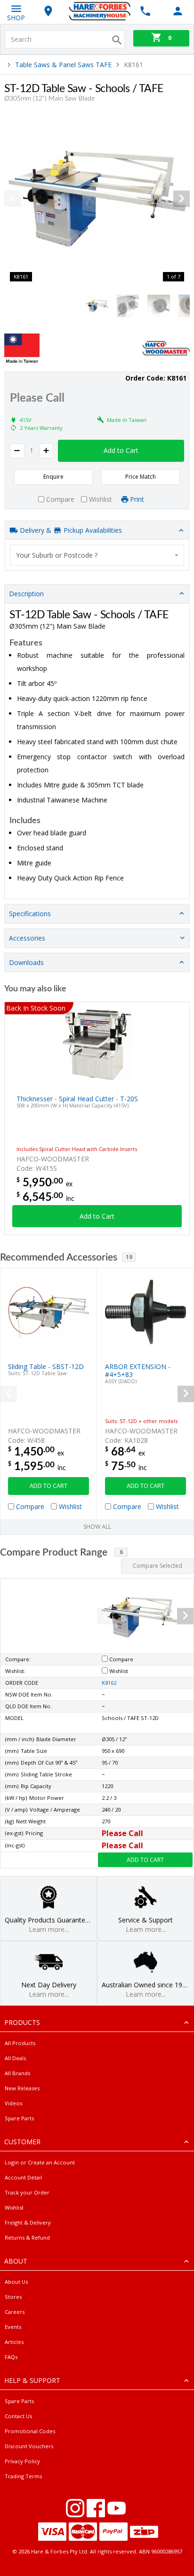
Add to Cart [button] (121, 450)
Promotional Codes (30, 2431)
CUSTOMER (22, 2142)
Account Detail (23, 2177)
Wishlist (14, 2207)
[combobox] (97, 555)
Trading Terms (23, 2476)
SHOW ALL (97, 1527)
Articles (14, 2342)
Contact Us (18, 2416)
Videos (13, 2103)
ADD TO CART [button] (48, 1486)
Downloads (26, 962)
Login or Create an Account (40, 2162)
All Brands (17, 2073)
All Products (20, 2043)
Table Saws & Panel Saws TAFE (63, 65)
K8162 (109, 1683)
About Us (16, 2282)
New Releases (22, 2088)
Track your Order (27, 2192)
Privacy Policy (22, 2461)
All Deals (15, 2058)
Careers (15, 2312)
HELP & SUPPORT (32, 2380)
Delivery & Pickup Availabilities (70, 530)
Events (13, 2327)
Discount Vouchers (29, 2446)
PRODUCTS (22, 2022)
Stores (13, 2297)
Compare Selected (158, 1566)
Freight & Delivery (28, 2222)
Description (26, 594)
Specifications (30, 914)
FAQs (11, 2357)
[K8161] (97, 199)
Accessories (27, 938)
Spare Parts (19, 2118)
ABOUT (16, 2261)
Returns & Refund (27, 2237)
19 (129, 1257)
